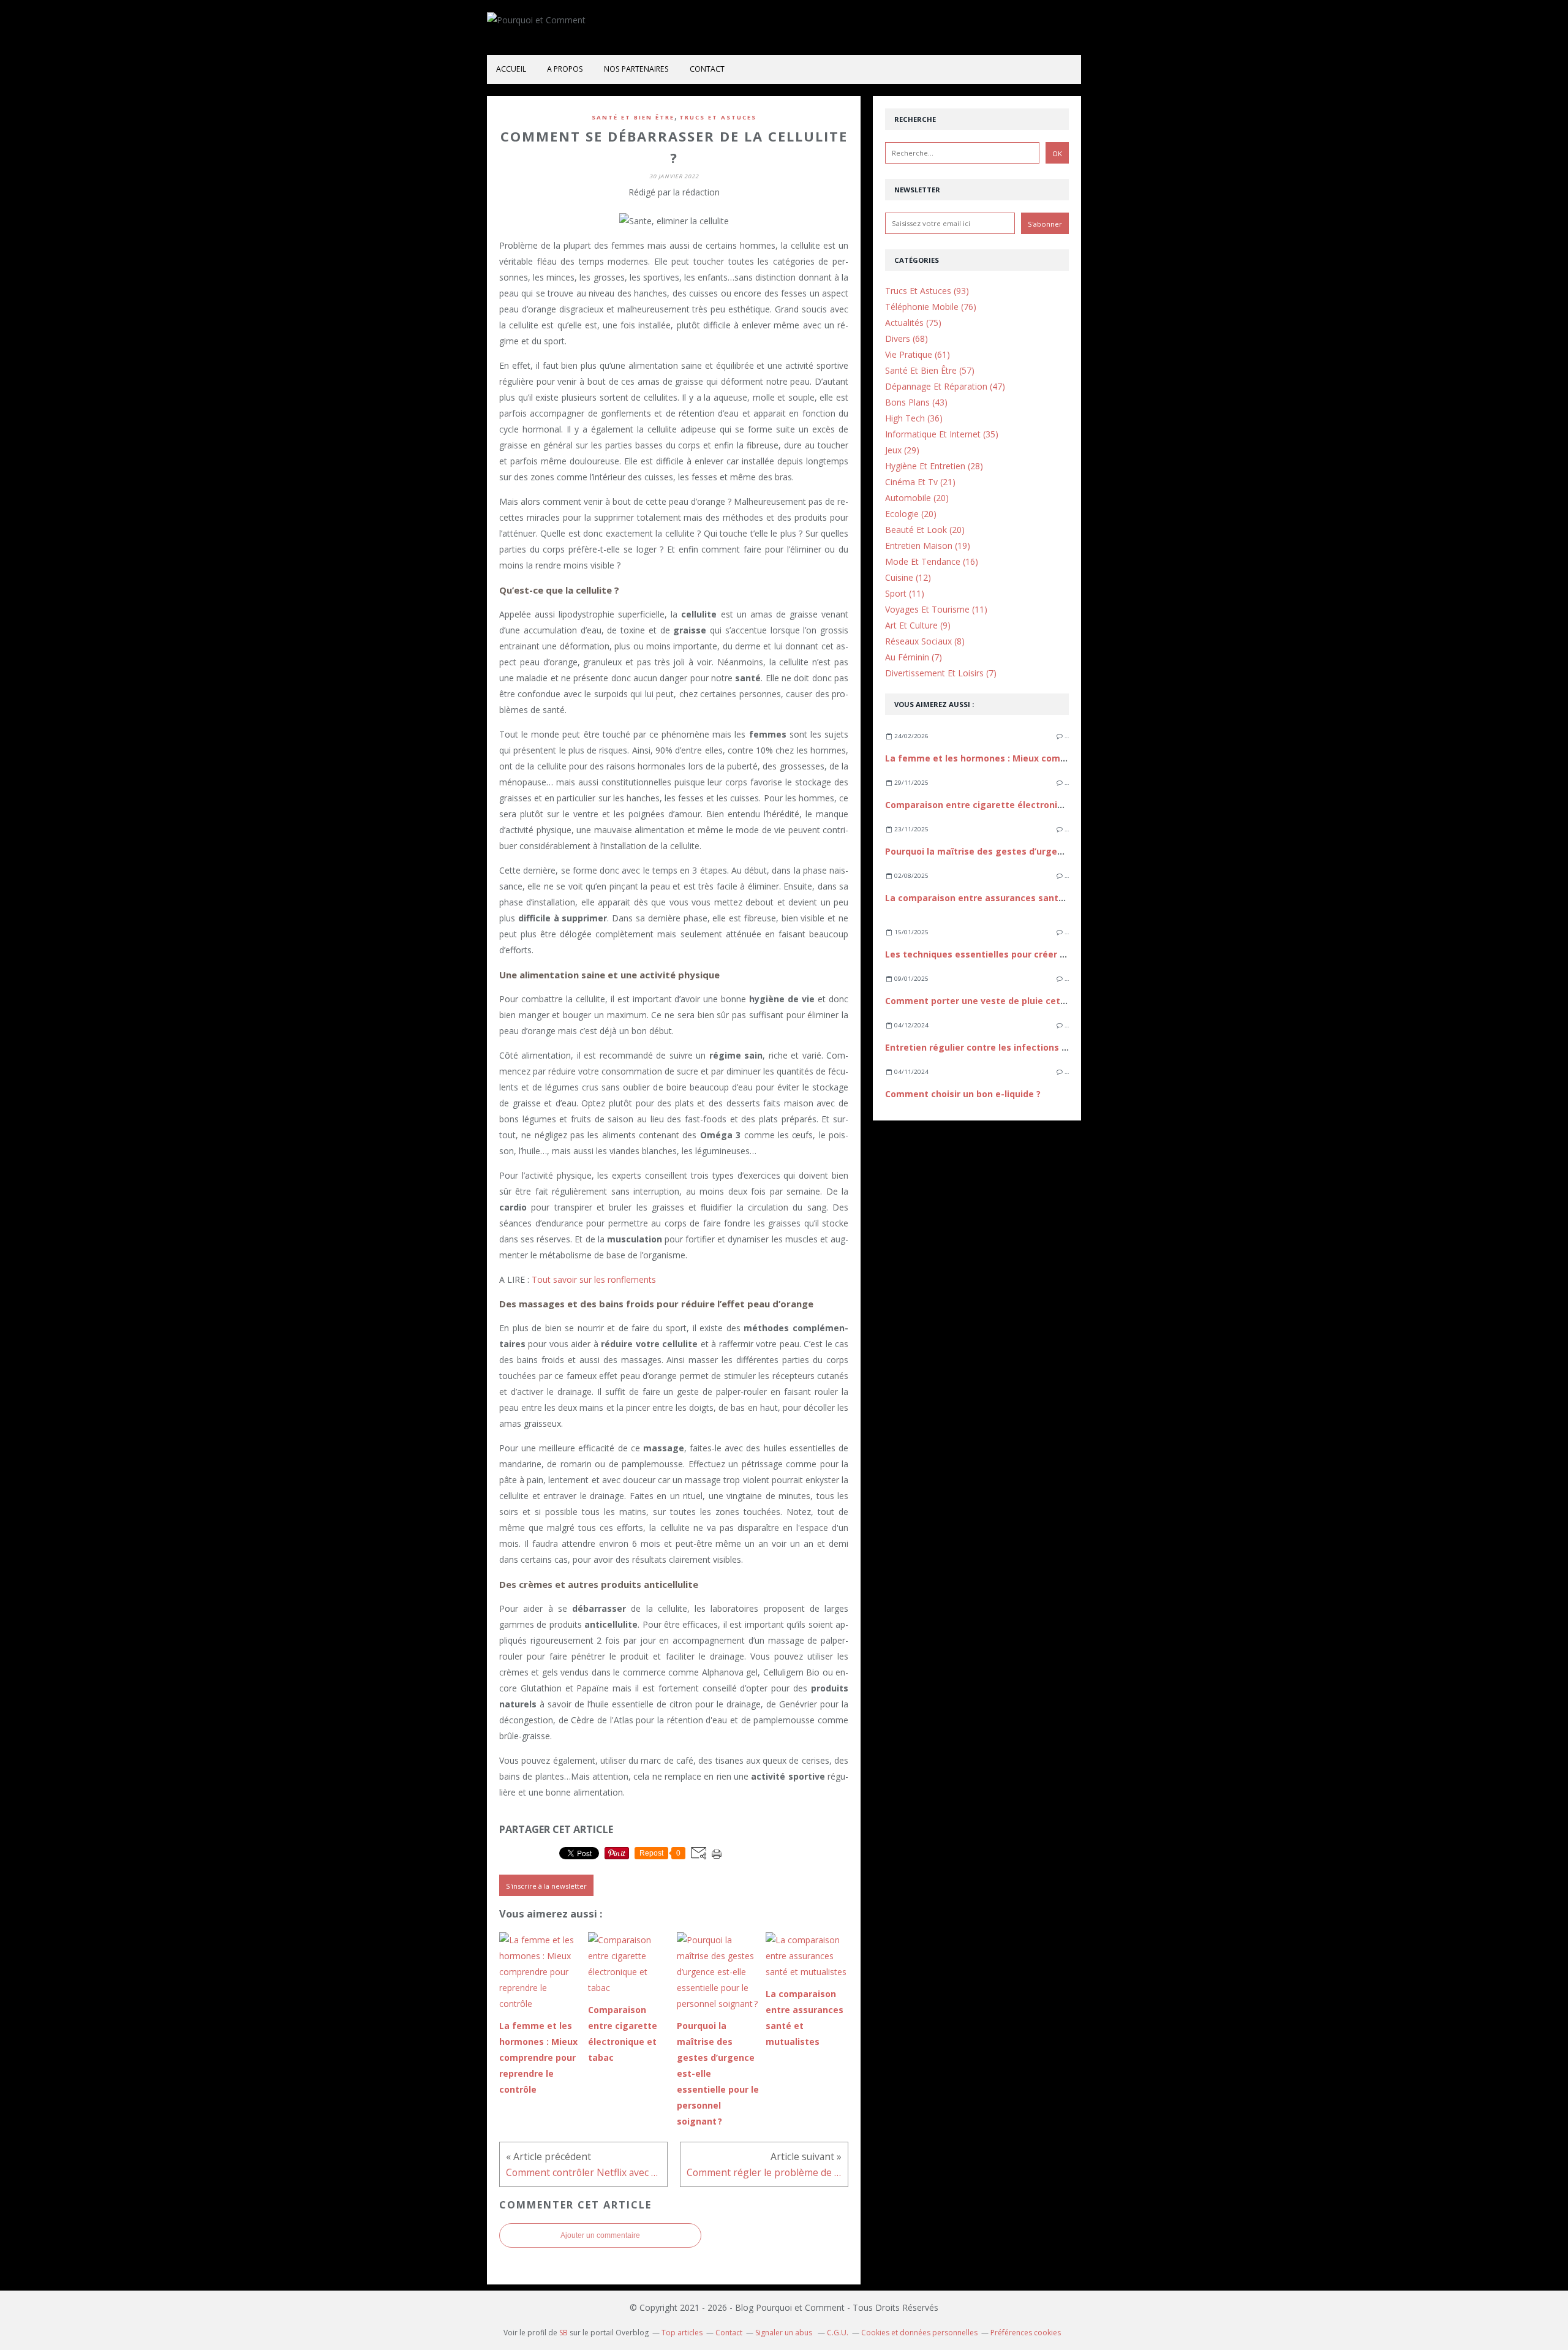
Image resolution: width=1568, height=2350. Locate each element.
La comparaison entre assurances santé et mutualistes (1009, 898)
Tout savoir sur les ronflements (594, 1279)
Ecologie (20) (911, 514)
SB (563, 2333)
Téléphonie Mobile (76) (931, 307)
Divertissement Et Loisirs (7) (941, 673)
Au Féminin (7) (914, 657)
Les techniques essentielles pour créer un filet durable (1006, 954)
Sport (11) (905, 593)
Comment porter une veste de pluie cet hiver (985, 1001)
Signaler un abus (785, 2333)
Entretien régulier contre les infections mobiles (991, 1047)
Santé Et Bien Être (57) (930, 370)
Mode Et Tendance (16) (932, 561)
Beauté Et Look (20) (925, 530)
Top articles (682, 2333)
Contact (707, 69)
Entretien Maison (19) (928, 546)
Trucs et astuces (718, 117)
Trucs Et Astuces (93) (927, 291)
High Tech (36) (914, 418)
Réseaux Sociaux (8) (925, 641)
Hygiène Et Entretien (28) (934, 466)
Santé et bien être (633, 117)
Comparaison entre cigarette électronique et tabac (1000, 805)
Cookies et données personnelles (919, 2333)
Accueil (511, 69)
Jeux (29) (902, 450)
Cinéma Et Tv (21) (920, 482)
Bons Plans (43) (916, 402)
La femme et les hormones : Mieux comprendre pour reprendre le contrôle (1050, 758)
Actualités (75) (913, 323)
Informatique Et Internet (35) (942, 434)
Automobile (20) (917, 498)
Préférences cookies (1026, 2333)
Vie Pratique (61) (918, 354)
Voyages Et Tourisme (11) (936, 609)
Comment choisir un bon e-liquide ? (963, 1094)
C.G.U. (838, 2333)
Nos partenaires (636, 69)
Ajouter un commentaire (600, 2235)
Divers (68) (907, 338)
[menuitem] (511, 70)
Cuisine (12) (908, 577)
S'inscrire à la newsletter (546, 1886)
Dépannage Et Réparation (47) (945, 386)
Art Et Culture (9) (918, 625)
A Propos (565, 69)
